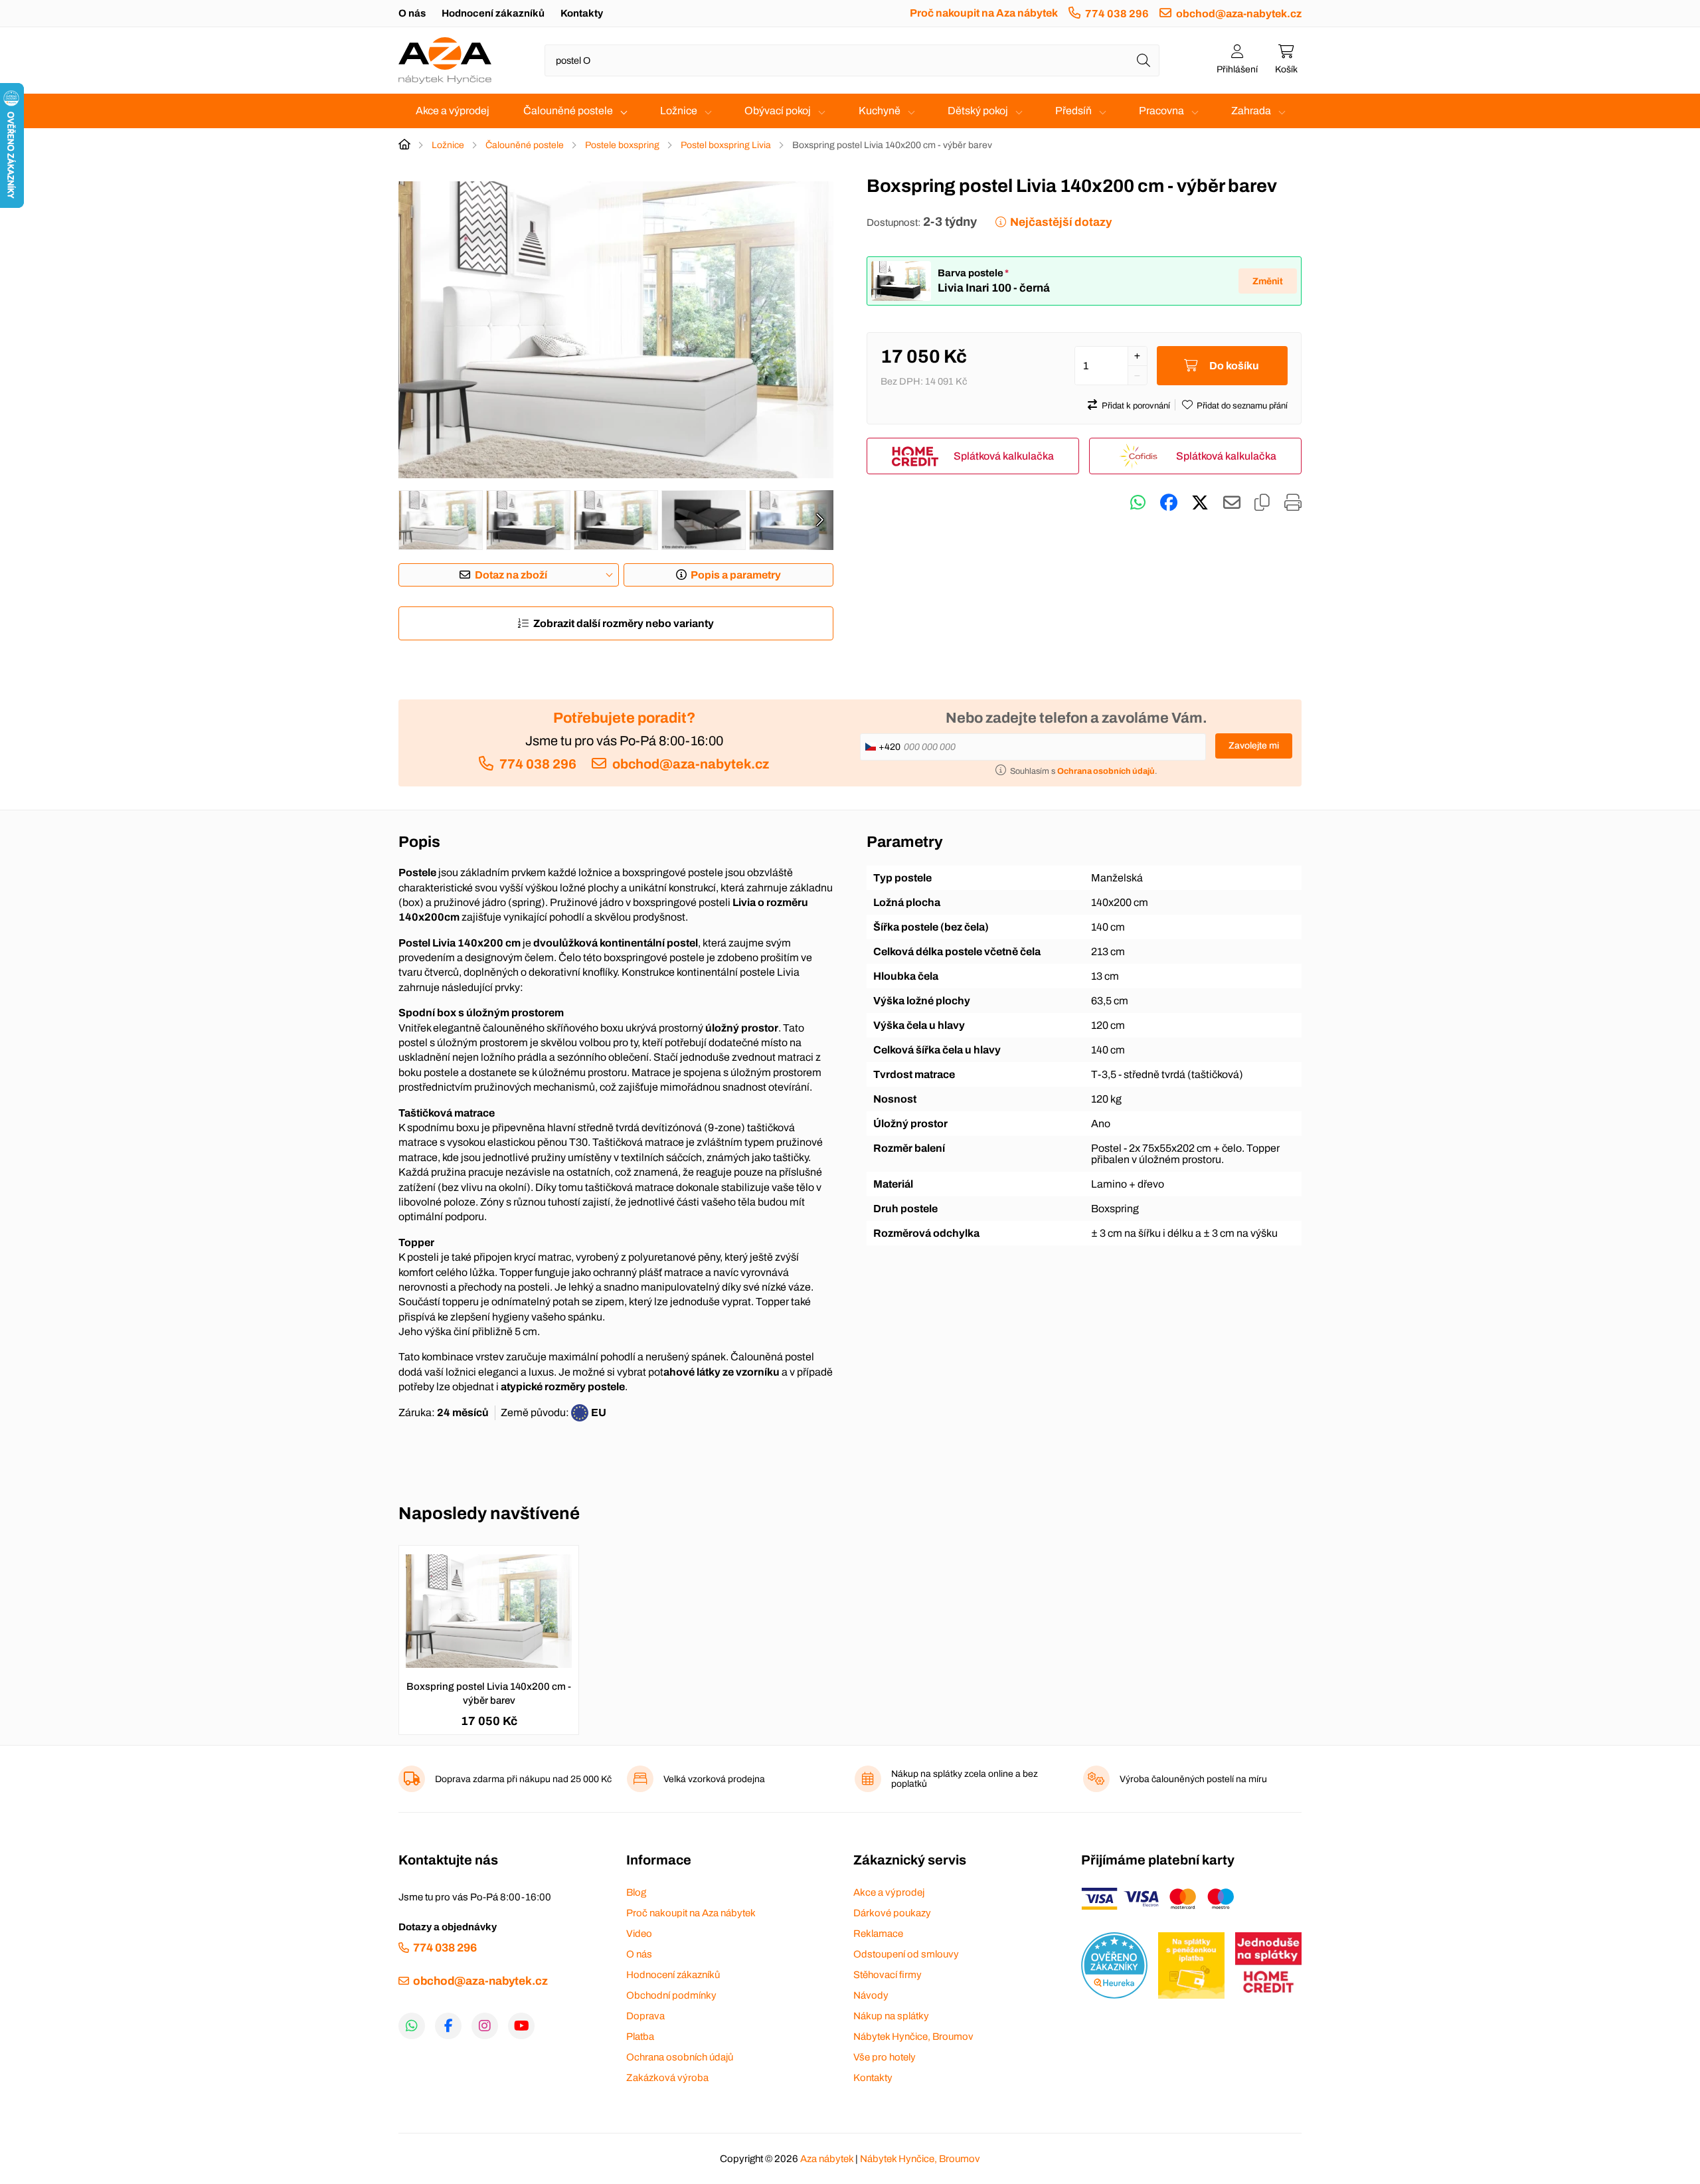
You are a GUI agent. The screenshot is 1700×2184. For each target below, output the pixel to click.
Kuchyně (880, 111)
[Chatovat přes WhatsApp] (1138, 503)
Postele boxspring (622, 145)
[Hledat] (1144, 60)
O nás (412, 13)
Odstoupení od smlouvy (906, 1954)
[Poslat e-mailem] (1232, 503)
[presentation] (819, 520)
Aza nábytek (827, 2159)
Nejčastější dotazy (1061, 222)
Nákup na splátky (891, 2016)
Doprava (645, 2016)
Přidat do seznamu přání (1242, 406)
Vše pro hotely (885, 2057)
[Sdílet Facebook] (1169, 503)
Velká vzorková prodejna (714, 1779)
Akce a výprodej (453, 111)
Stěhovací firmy (888, 1975)
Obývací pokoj (778, 111)
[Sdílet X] (1200, 503)
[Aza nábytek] (445, 60)
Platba (640, 2037)
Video (639, 1934)
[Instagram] (485, 2026)
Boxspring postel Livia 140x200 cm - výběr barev (489, 1693)
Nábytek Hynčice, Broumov (913, 2037)
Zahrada (1251, 111)
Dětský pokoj (978, 111)
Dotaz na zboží (511, 575)
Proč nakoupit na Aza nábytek (984, 13)
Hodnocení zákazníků (493, 13)
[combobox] (852, 60)
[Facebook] (448, 2026)
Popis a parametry (736, 575)
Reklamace (878, 1934)
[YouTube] (521, 2026)
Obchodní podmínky (671, 1995)
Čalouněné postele (568, 111)
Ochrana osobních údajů (680, 2057)
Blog (636, 1892)
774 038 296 (1117, 14)
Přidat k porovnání (1136, 406)
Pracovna (1161, 111)
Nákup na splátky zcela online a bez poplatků (965, 1779)
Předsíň (1073, 111)
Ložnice (679, 111)
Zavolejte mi (1254, 746)
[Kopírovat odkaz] (1262, 503)
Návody (871, 1995)
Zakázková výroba (667, 2078)
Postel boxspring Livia (726, 145)
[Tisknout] (1293, 503)
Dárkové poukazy (892, 1913)
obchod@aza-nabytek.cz (1239, 14)
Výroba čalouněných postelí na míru (1193, 1779)
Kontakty (582, 13)
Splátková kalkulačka (1004, 456)
